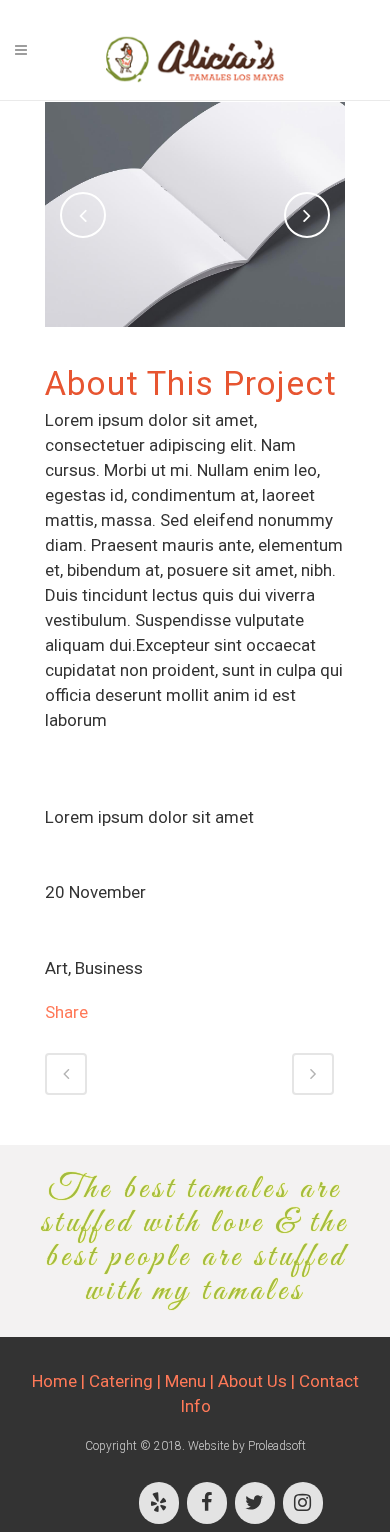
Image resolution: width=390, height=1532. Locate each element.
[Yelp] (159, 1503)
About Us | (258, 1381)
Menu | (191, 1381)
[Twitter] (255, 1503)
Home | (60, 1381)
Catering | (127, 1381)
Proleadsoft (277, 1446)
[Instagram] (303, 1503)
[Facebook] (207, 1503)
